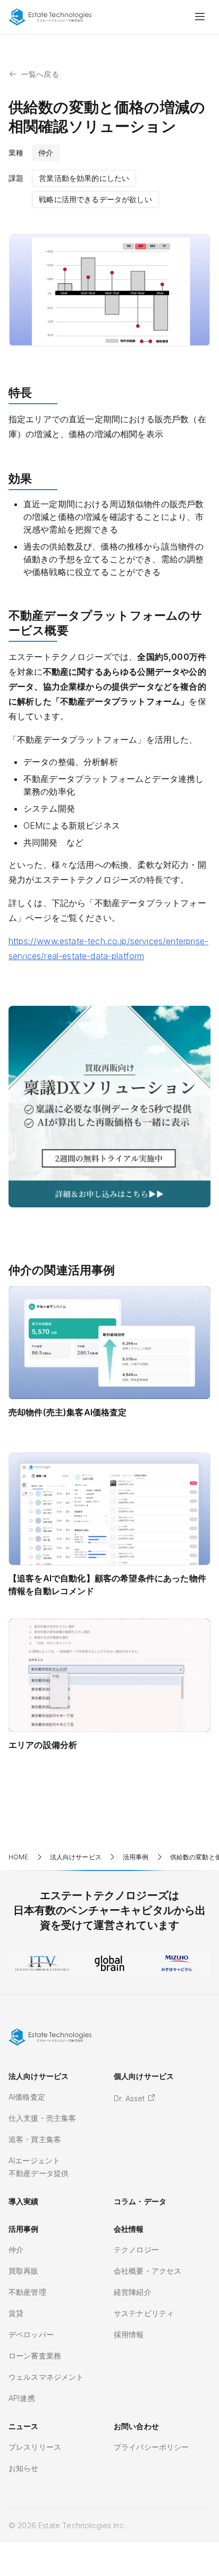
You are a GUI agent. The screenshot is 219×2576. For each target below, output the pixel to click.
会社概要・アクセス (148, 2271)
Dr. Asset (130, 2098)
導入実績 (24, 2201)
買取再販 (24, 2271)
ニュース (24, 2426)
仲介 (16, 2249)
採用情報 (129, 2334)
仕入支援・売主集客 (42, 2118)
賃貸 (16, 2313)
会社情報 (129, 2229)
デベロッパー (31, 2334)
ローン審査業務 (35, 2356)
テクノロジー (136, 2249)
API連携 (22, 2398)
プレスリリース (35, 2447)
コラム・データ (140, 2201)
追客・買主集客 (35, 2139)
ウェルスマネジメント (46, 2377)
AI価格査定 (27, 2097)
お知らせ (24, 2468)
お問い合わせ (136, 2426)
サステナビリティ (144, 2313)
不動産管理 (27, 2292)
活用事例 (24, 2229)
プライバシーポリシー (151, 2447)
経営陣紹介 (133, 2292)
